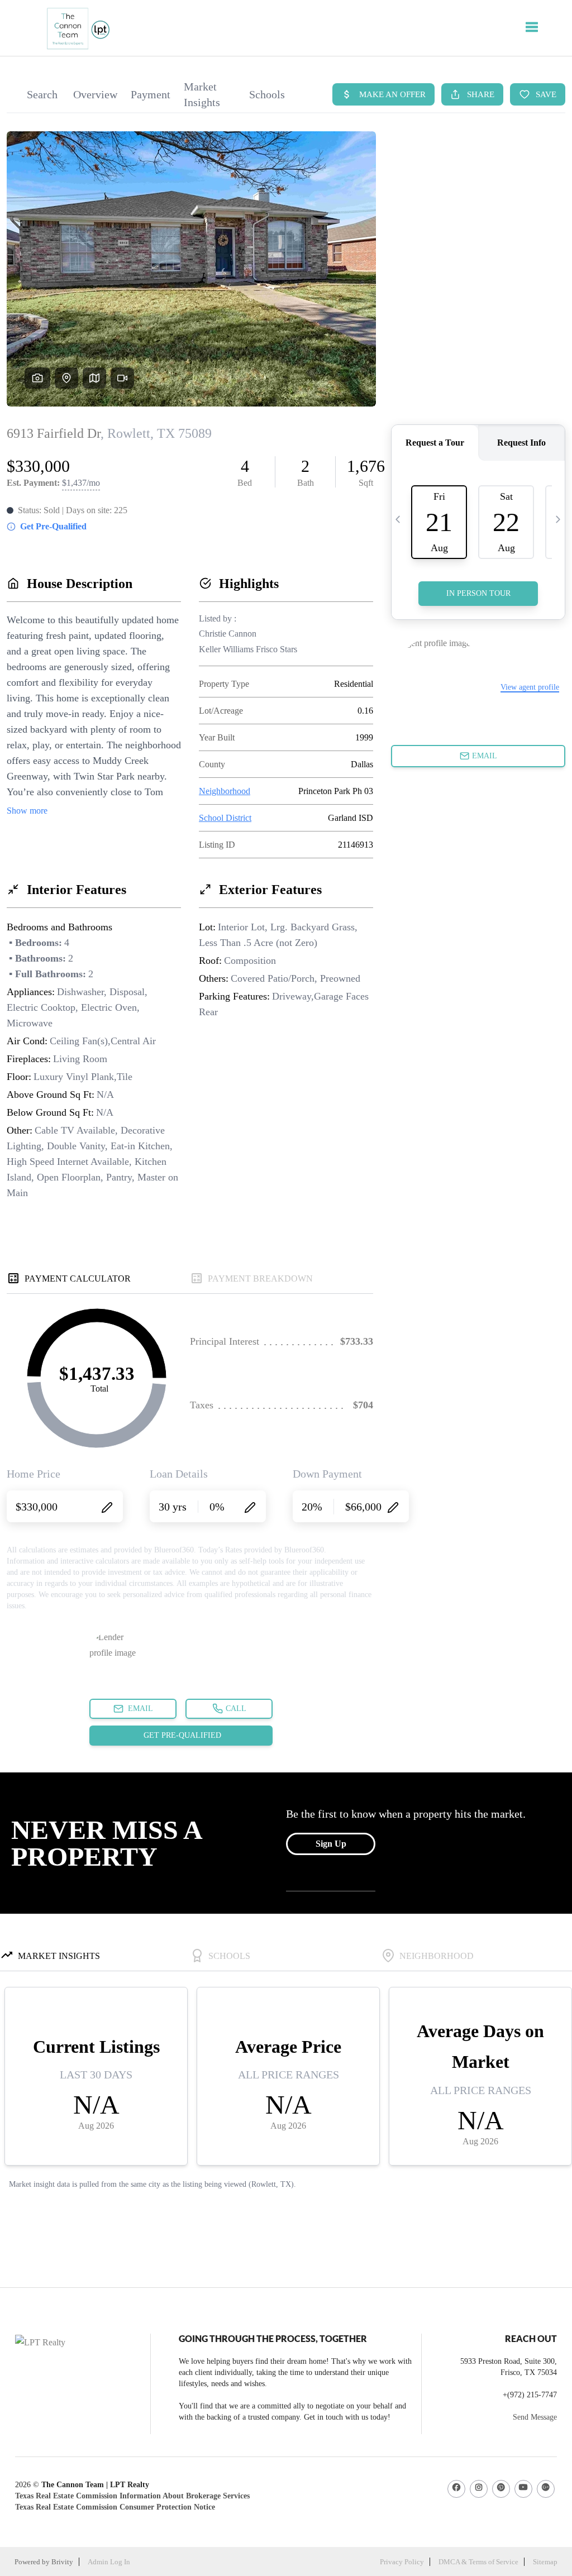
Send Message (535, 2417)
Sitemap (545, 2562)
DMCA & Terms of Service (478, 2562)
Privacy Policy (402, 2562)
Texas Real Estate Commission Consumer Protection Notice (115, 2507)
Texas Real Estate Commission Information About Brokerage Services (132, 2496)
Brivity (62, 2562)
